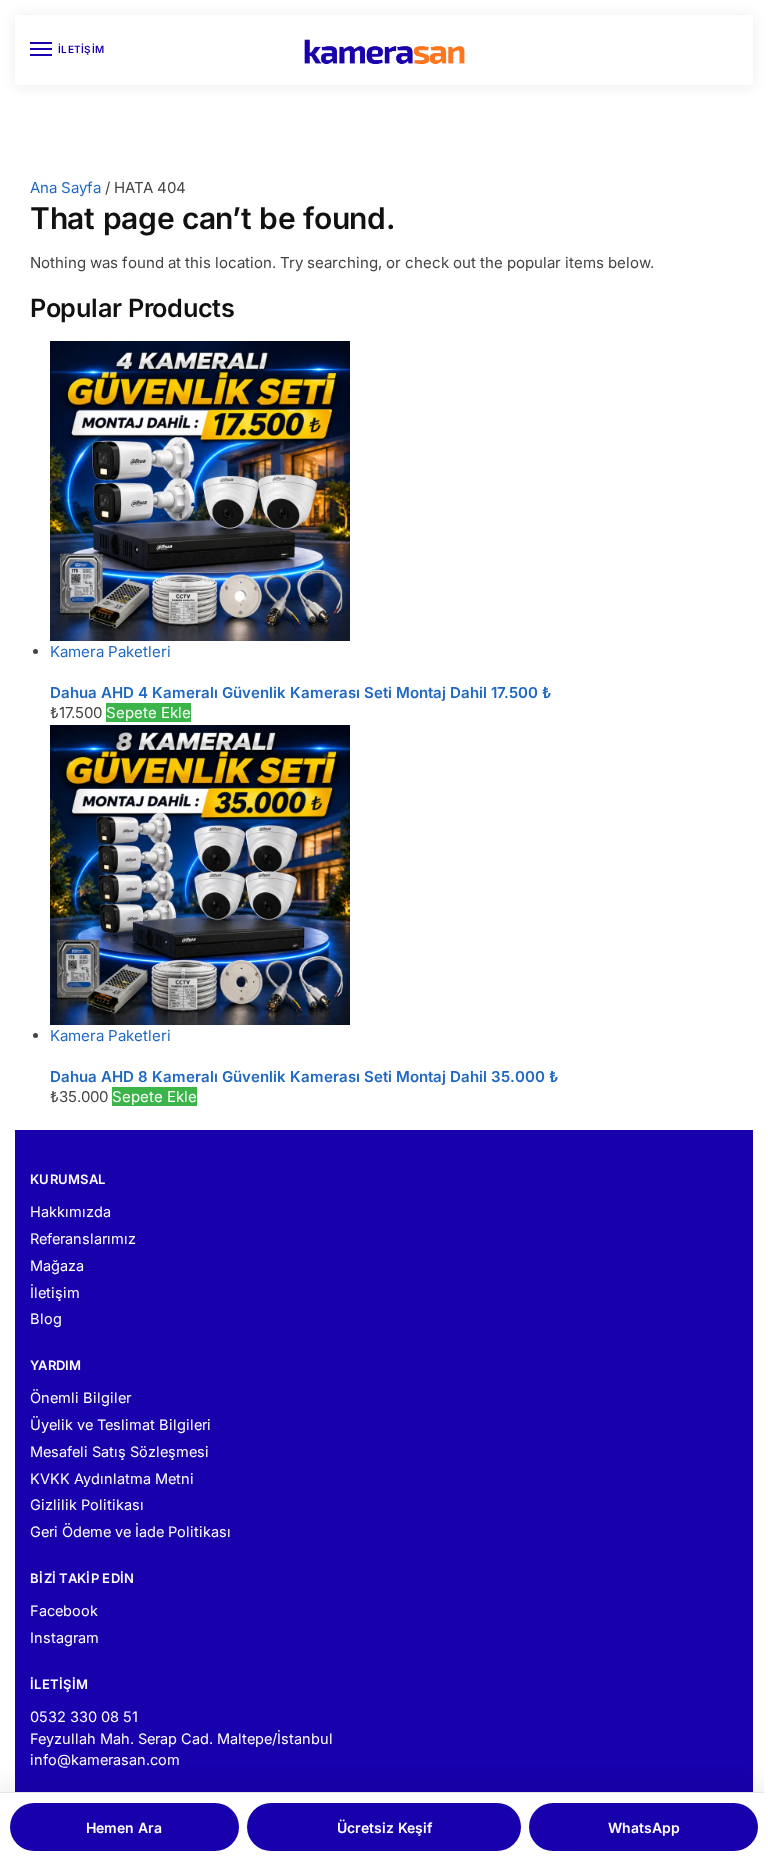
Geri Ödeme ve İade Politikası (130, 1532)
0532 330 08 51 (84, 1717)
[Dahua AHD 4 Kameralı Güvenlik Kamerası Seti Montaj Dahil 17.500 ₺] (394, 491)
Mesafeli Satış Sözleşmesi (119, 1452)
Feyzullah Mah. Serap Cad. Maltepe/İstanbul (181, 1739)
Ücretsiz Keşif (384, 1827)
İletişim (55, 1293)
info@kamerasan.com (105, 1760)
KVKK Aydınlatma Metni (112, 1479)
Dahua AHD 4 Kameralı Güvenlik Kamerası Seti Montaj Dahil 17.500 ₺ (300, 692)
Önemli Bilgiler (80, 1398)
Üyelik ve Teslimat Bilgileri (120, 1425)
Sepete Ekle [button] (148, 712)
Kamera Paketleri (110, 651)
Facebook (64, 1611)
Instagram (64, 1638)
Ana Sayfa (65, 187)
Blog (46, 1319)
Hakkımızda (70, 1212)
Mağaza (57, 1266)
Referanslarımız (83, 1239)
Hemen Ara (124, 1827)
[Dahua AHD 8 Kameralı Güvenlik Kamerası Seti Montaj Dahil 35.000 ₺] (394, 875)
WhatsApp (644, 1827)
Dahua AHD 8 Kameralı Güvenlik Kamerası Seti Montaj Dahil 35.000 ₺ (304, 1076)
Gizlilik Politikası (87, 1505)
